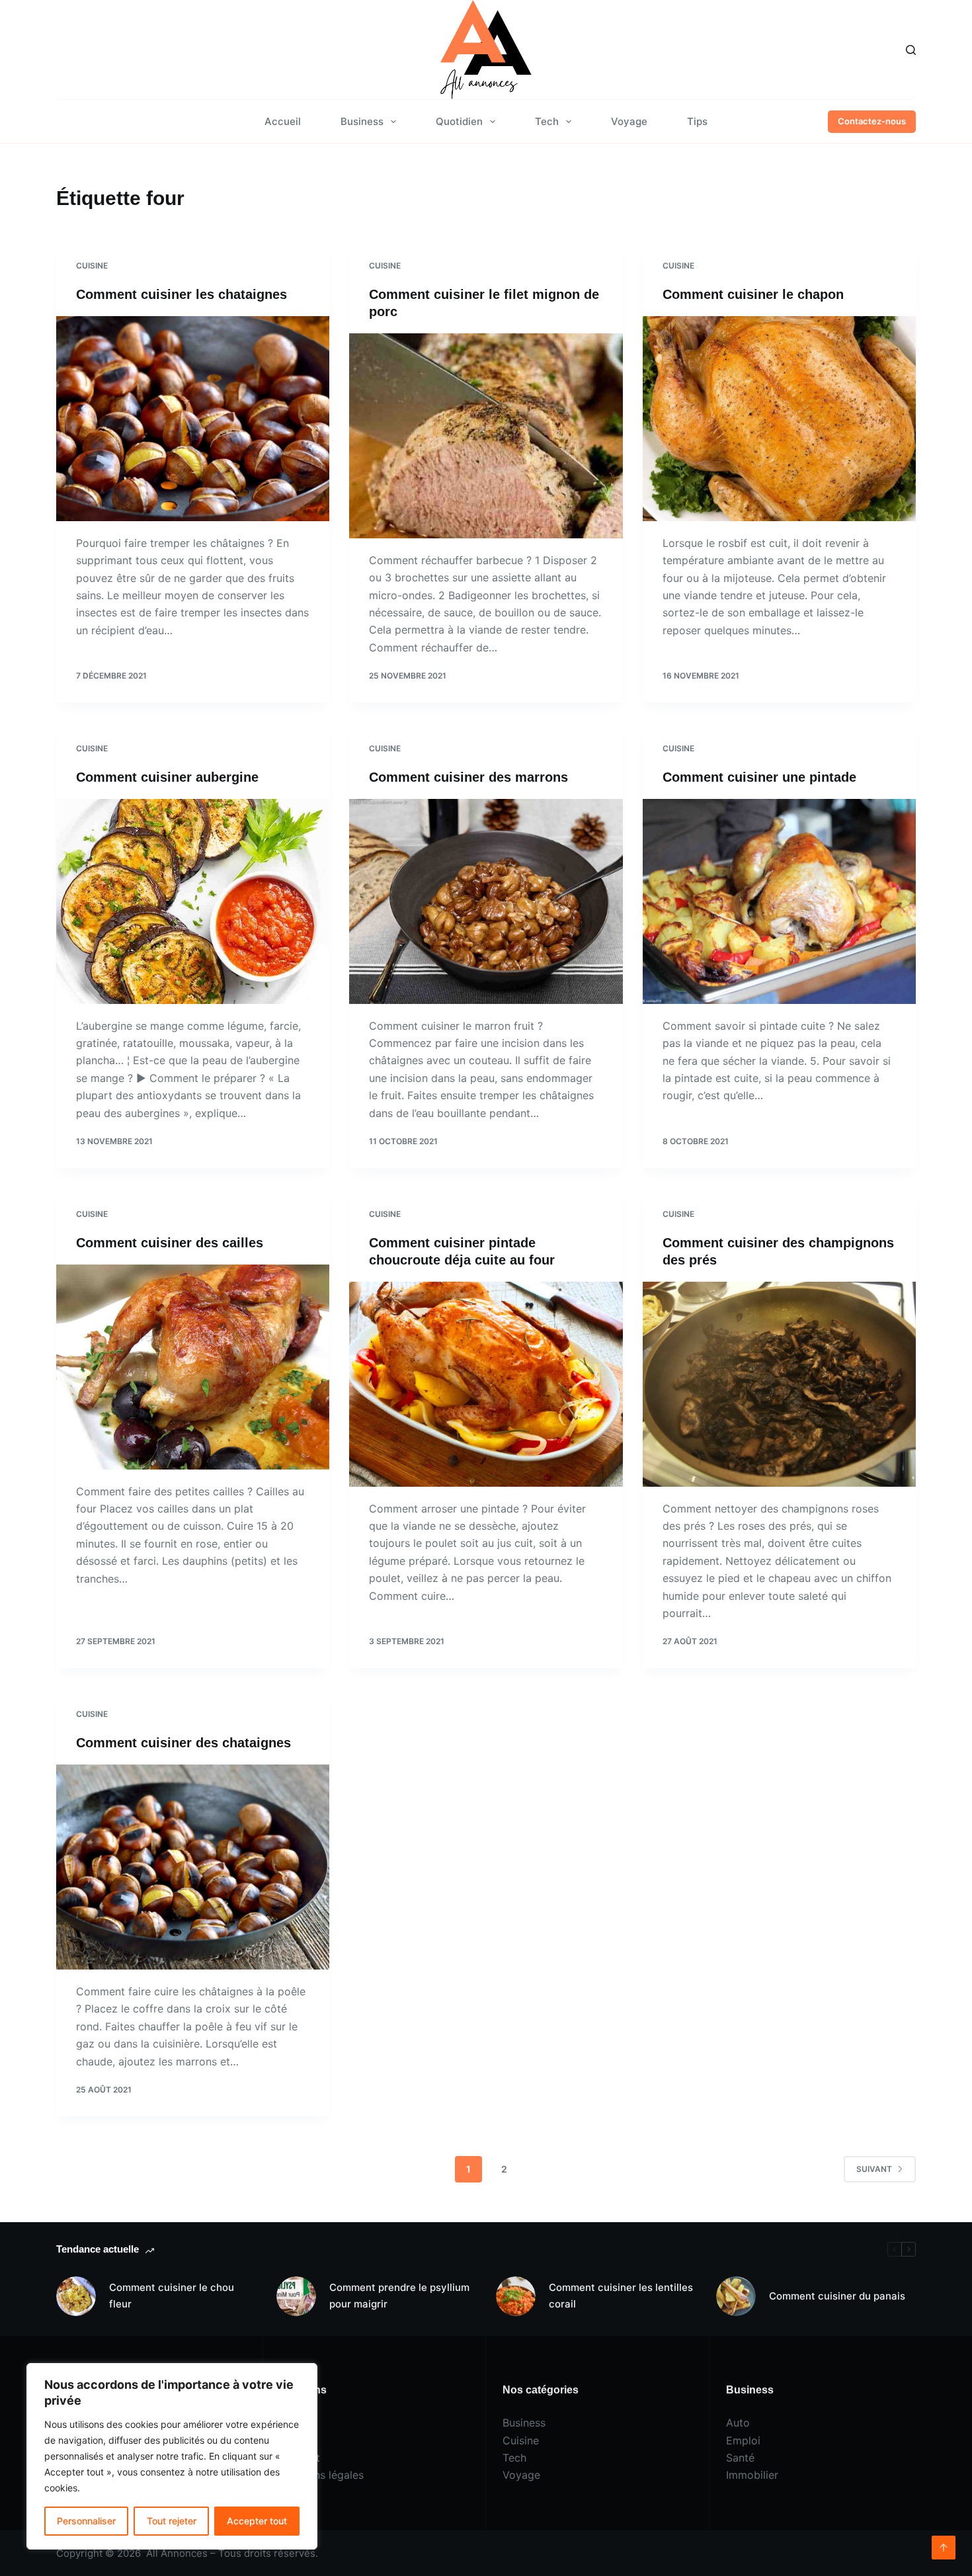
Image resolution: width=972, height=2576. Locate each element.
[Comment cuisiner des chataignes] (193, 1867)
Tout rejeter (172, 2521)
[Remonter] (944, 2548)
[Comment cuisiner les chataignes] (193, 419)
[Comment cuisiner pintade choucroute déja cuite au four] (486, 1384)
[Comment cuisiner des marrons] (486, 901)
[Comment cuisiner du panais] (736, 2296)
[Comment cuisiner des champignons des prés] (779, 1384)
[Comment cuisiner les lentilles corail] (516, 2296)
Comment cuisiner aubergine (167, 777)
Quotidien (459, 121)
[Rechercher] (911, 50)
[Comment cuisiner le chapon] (779, 419)
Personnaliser (86, 2521)
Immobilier (752, 2475)
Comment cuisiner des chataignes (183, 1743)
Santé (740, 2458)
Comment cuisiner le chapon (753, 294)
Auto (738, 2423)
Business (362, 121)
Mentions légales (322, 2475)
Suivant (874, 2169)
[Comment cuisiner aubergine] (193, 901)
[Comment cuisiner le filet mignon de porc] (486, 436)
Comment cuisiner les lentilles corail (621, 2296)
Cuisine (92, 266)
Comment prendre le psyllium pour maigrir (399, 2296)
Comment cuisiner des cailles (170, 1243)
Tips (697, 121)
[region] (172, 2456)
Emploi (743, 2440)
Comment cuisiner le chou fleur (172, 2296)
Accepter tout (257, 2521)
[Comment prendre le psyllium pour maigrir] (296, 2296)
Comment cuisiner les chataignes (182, 294)
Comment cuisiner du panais (837, 2296)
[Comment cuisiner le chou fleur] (76, 2296)
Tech (547, 121)
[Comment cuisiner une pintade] (779, 901)
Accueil (283, 121)
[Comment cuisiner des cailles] (193, 1367)
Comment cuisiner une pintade (759, 777)
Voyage (629, 121)
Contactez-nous (872, 121)
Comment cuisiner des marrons (468, 777)
